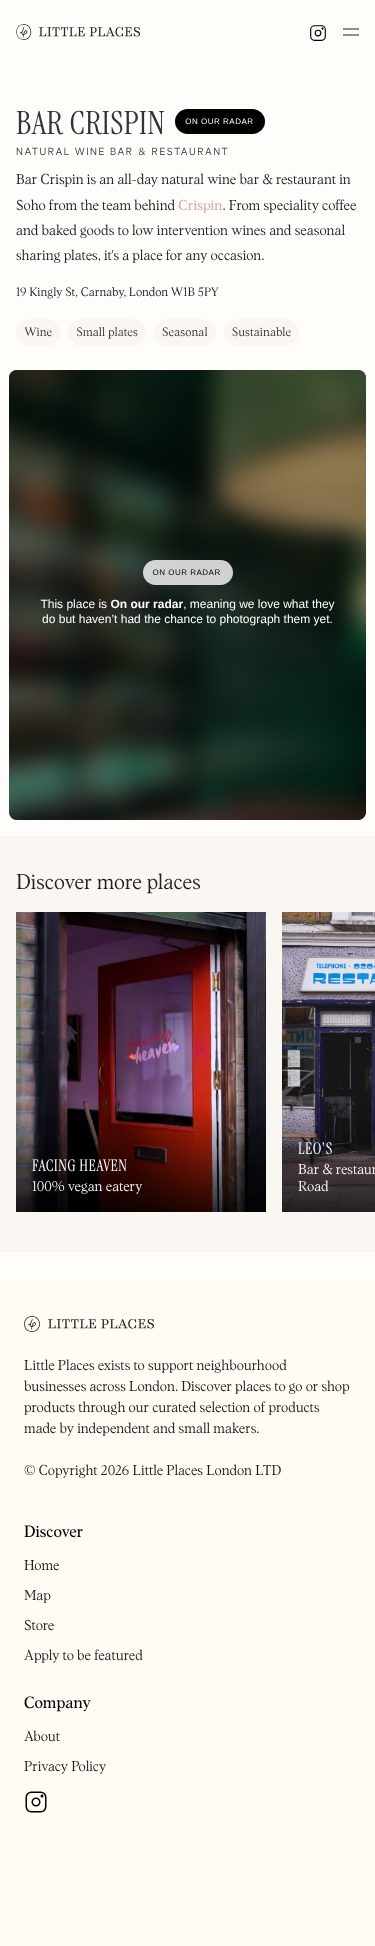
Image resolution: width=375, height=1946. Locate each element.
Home (41, 1566)
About (42, 1737)
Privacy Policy (65, 1767)
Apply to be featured (83, 1656)
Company (57, 1704)
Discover (53, 1533)
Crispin (200, 206)
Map (37, 1596)
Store (39, 1626)
